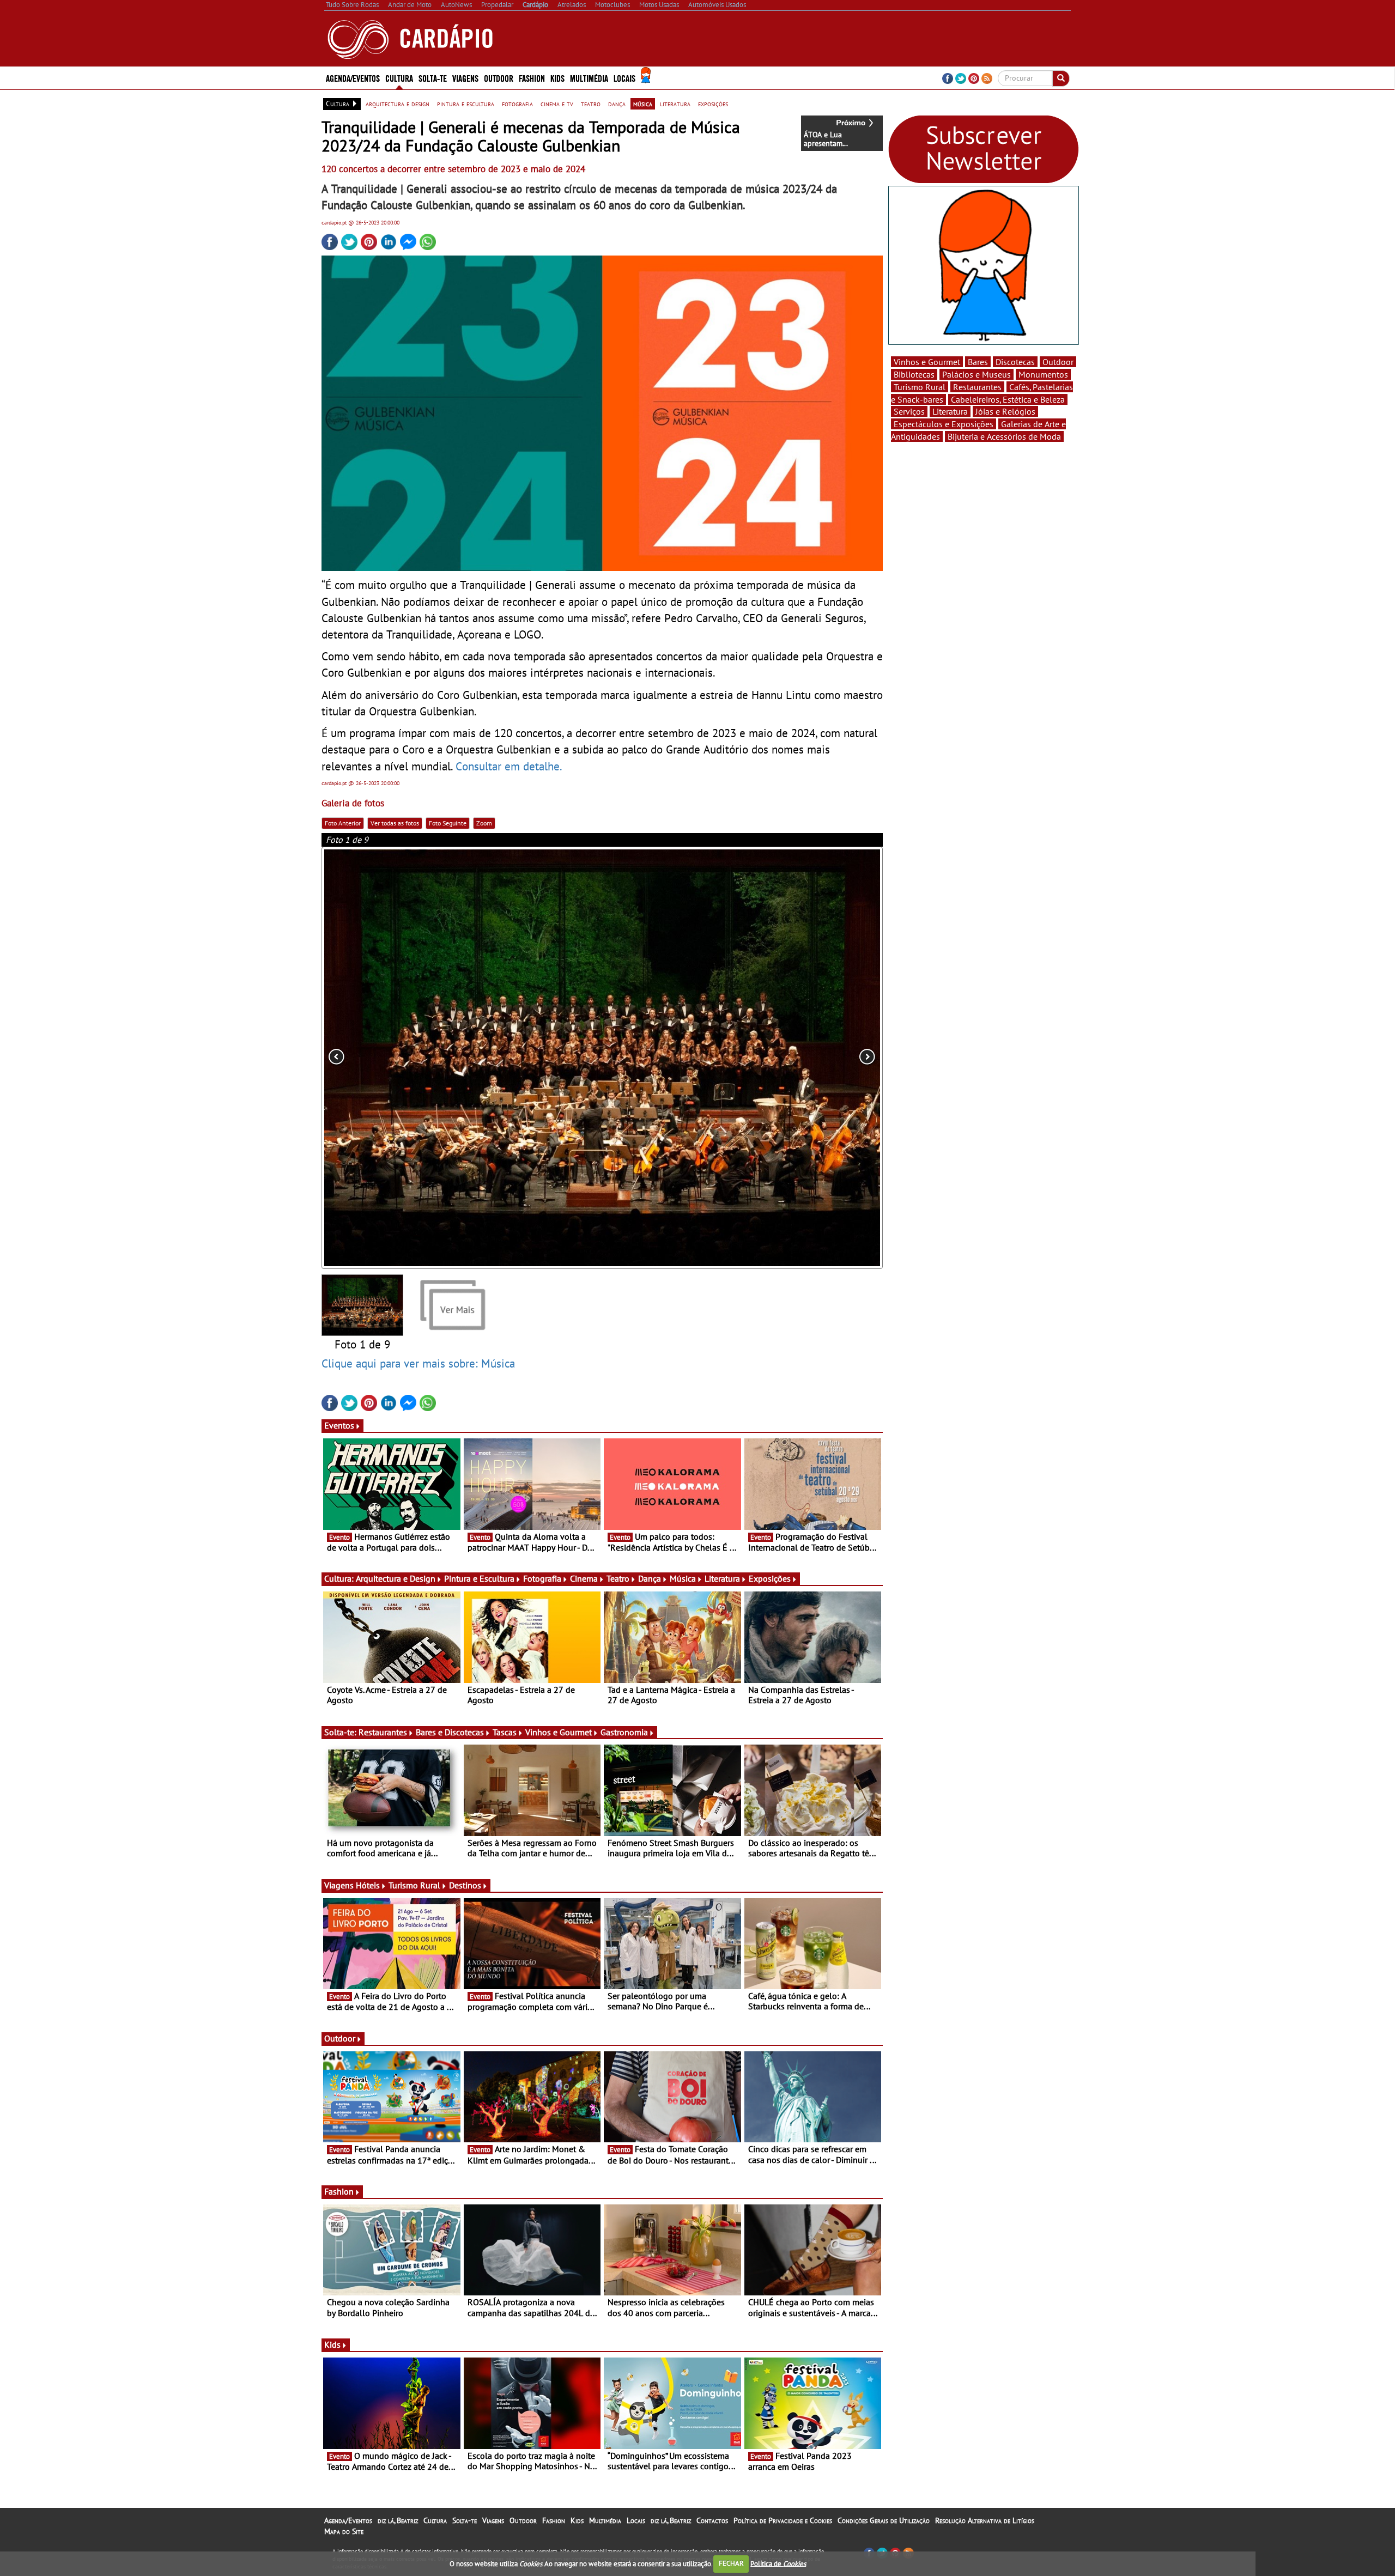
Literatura (722, 1578)
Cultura (435, 2520)
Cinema (584, 1578)
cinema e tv (557, 104)
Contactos (712, 2520)
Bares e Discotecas (450, 1732)
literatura (675, 104)
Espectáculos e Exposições (944, 424)
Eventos (339, 1425)
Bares (978, 362)
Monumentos (1043, 374)
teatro (591, 104)
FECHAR (731, 2563)
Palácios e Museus (976, 374)
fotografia (517, 104)
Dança (650, 1578)
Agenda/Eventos (353, 78)
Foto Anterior (343, 823)
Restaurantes (383, 1732)
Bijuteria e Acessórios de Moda (1004, 436)
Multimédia (605, 2520)
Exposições (770, 1578)
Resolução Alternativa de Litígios (985, 2520)
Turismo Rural (414, 1885)
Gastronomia (624, 1732)
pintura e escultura (466, 104)
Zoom (484, 823)
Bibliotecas (914, 374)
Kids (557, 78)
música (643, 104)
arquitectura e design (398, 104)
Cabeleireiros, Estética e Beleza (1008, 399)
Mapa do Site (344, 2531)
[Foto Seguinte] (771, 1058)
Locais (636, 2520)
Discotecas (1015, 362)
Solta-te (465, 2520)
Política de (778, 2563)
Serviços (909, 411)
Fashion (532, 78)
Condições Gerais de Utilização (884, 2520)
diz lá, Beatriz (398, 2520)
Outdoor (499, 78)
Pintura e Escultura (479, 1578)
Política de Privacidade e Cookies (783, 2520)
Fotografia (542, 1578)
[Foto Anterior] (434, 1058)
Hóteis (368, 1885)
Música (683, 1578)
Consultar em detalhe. (509, 766)
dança (617, 104)
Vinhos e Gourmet (559, 1732)
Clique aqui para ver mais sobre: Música (418, 1363)
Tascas (505, 1732)
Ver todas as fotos (395, 823)
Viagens (493, 2520)
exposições (713, 104)
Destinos (465, 1885)
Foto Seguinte (448, 823)
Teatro (618, 1578)
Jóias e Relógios (1005, 411)
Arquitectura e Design (396, 1578)
